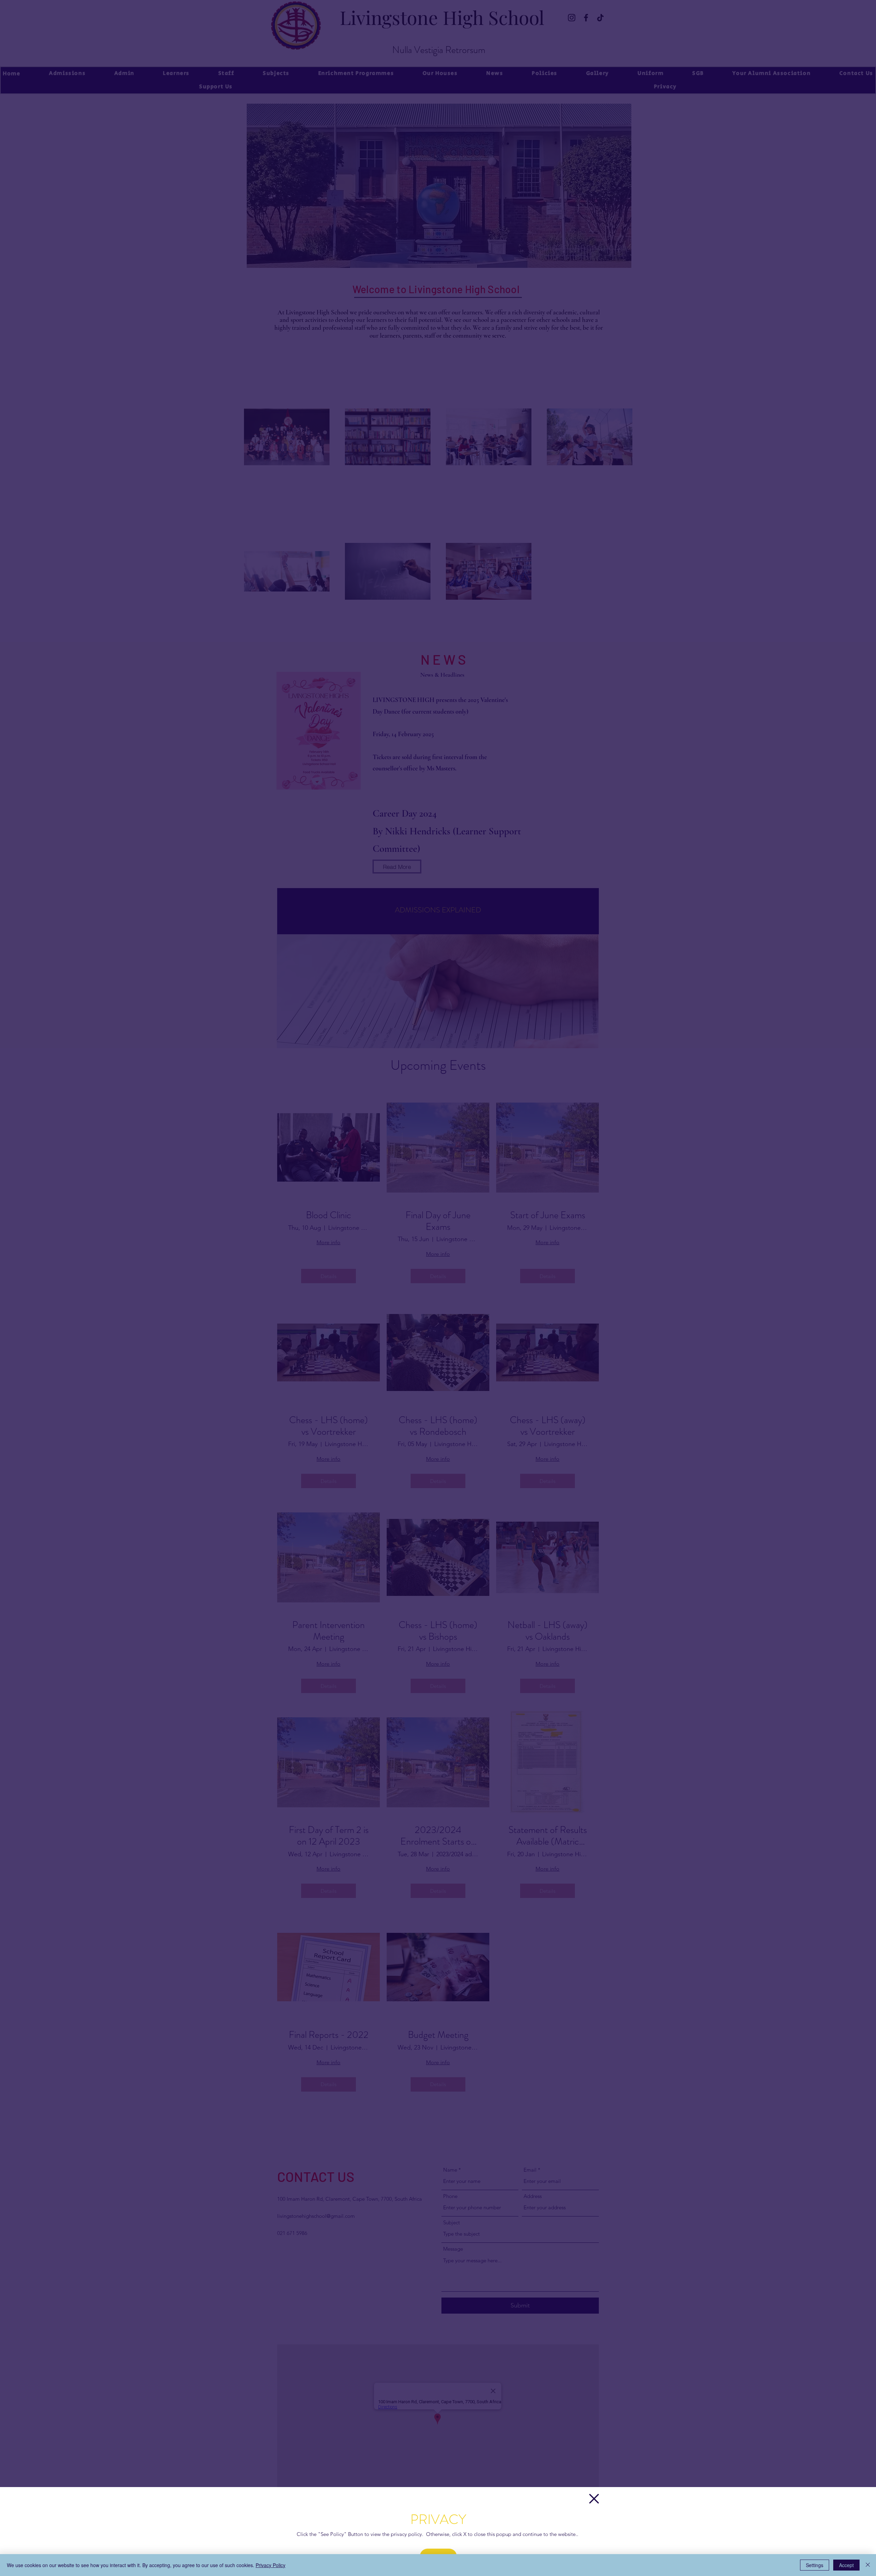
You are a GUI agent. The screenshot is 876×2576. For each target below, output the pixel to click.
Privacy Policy (270, 2565)
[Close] (868, 2565)
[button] (594, 2499)
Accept (846, 2565)
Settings (815, 2565)
